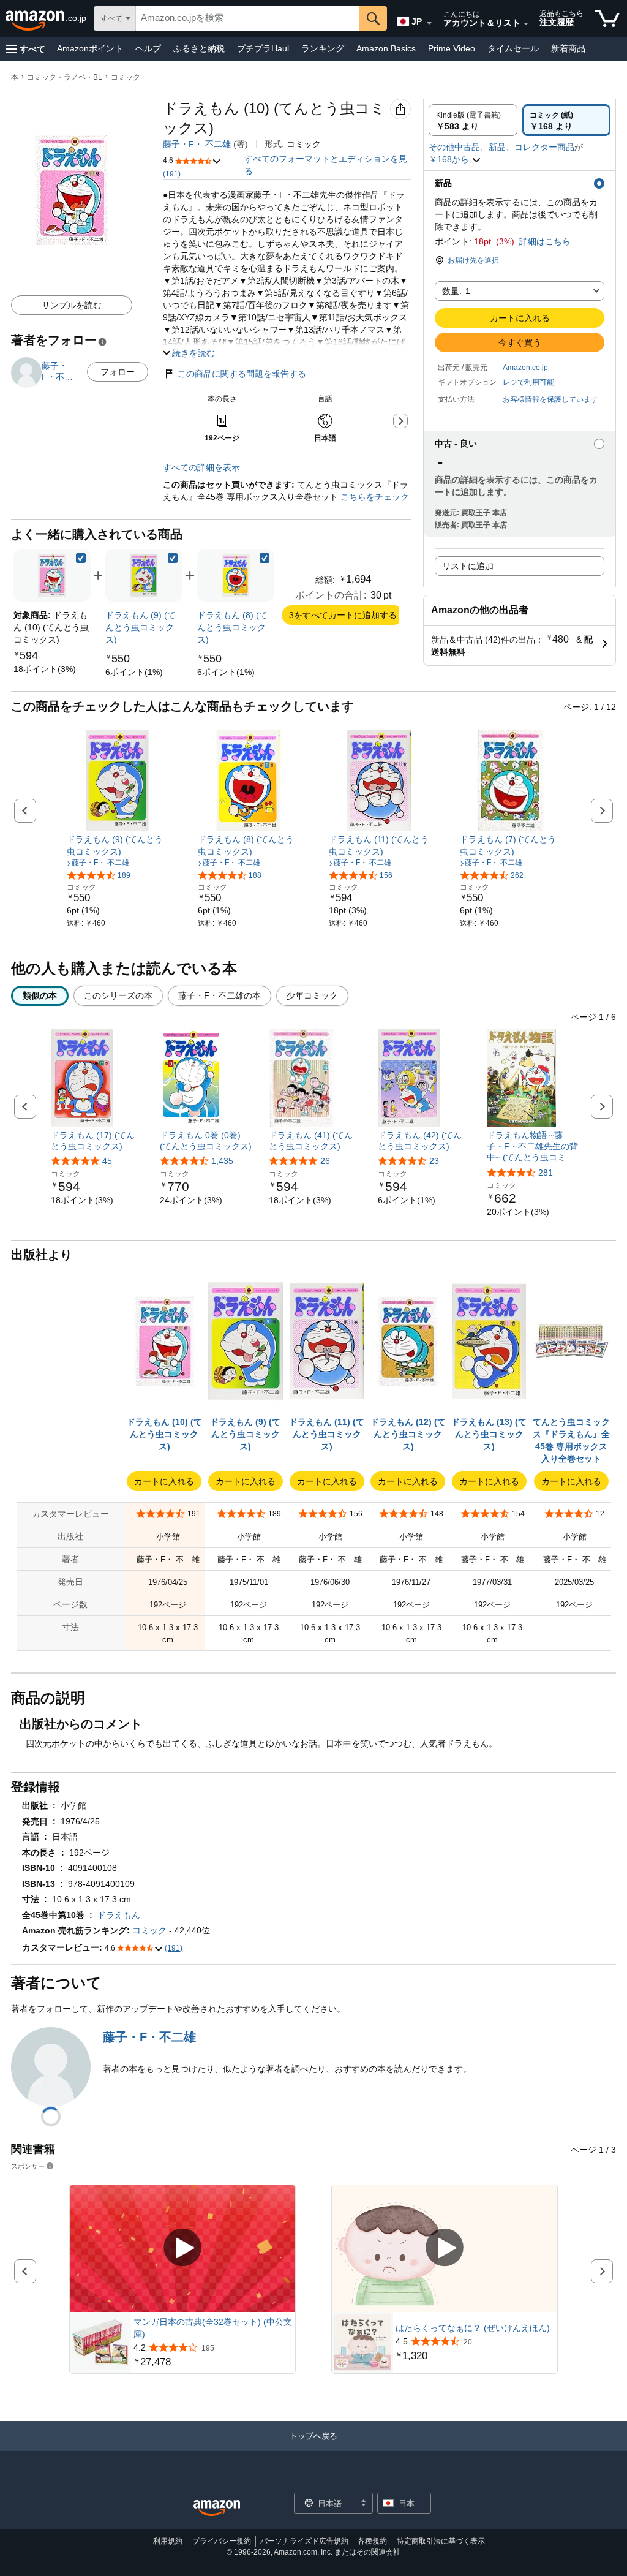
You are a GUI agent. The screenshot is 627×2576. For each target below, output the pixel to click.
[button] (26, 49)
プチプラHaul (263, 48)
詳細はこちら (545, 241)
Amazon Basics (386, 48)
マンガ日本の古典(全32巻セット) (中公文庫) (213, 2328)
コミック (126, 77)
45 (107, 1161)
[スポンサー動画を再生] (182, 2249)
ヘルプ (148, 48)
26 (325, 1161)
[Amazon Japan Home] (217, 2508)
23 (434, 1161)
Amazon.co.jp (525, 368)
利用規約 (168, 2541)
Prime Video (452, 48)
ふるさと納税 (199, 48)
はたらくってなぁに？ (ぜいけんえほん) (473, 2328)
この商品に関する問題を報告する (242, 374)
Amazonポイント (90, 48)
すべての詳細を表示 (201, 467)
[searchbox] (248, 18)
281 (546, 1173)
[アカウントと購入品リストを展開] (526, 24)
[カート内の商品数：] (607, 18)
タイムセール (513, 48)
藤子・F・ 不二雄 (197, 144)
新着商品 (568, 48)
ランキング (323, 48)
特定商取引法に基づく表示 (441, 2541)
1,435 (222, 1161)
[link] (45, 669)
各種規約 (372, 2541)
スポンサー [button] (28, 2166)
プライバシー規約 (222, 2541)
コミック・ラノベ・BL (65, 77)
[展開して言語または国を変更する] (429, 23)
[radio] (473, 120)
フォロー (118, 372)
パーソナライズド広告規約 (304, 2541)
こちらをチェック (374, 497)
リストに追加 (468, 566)
